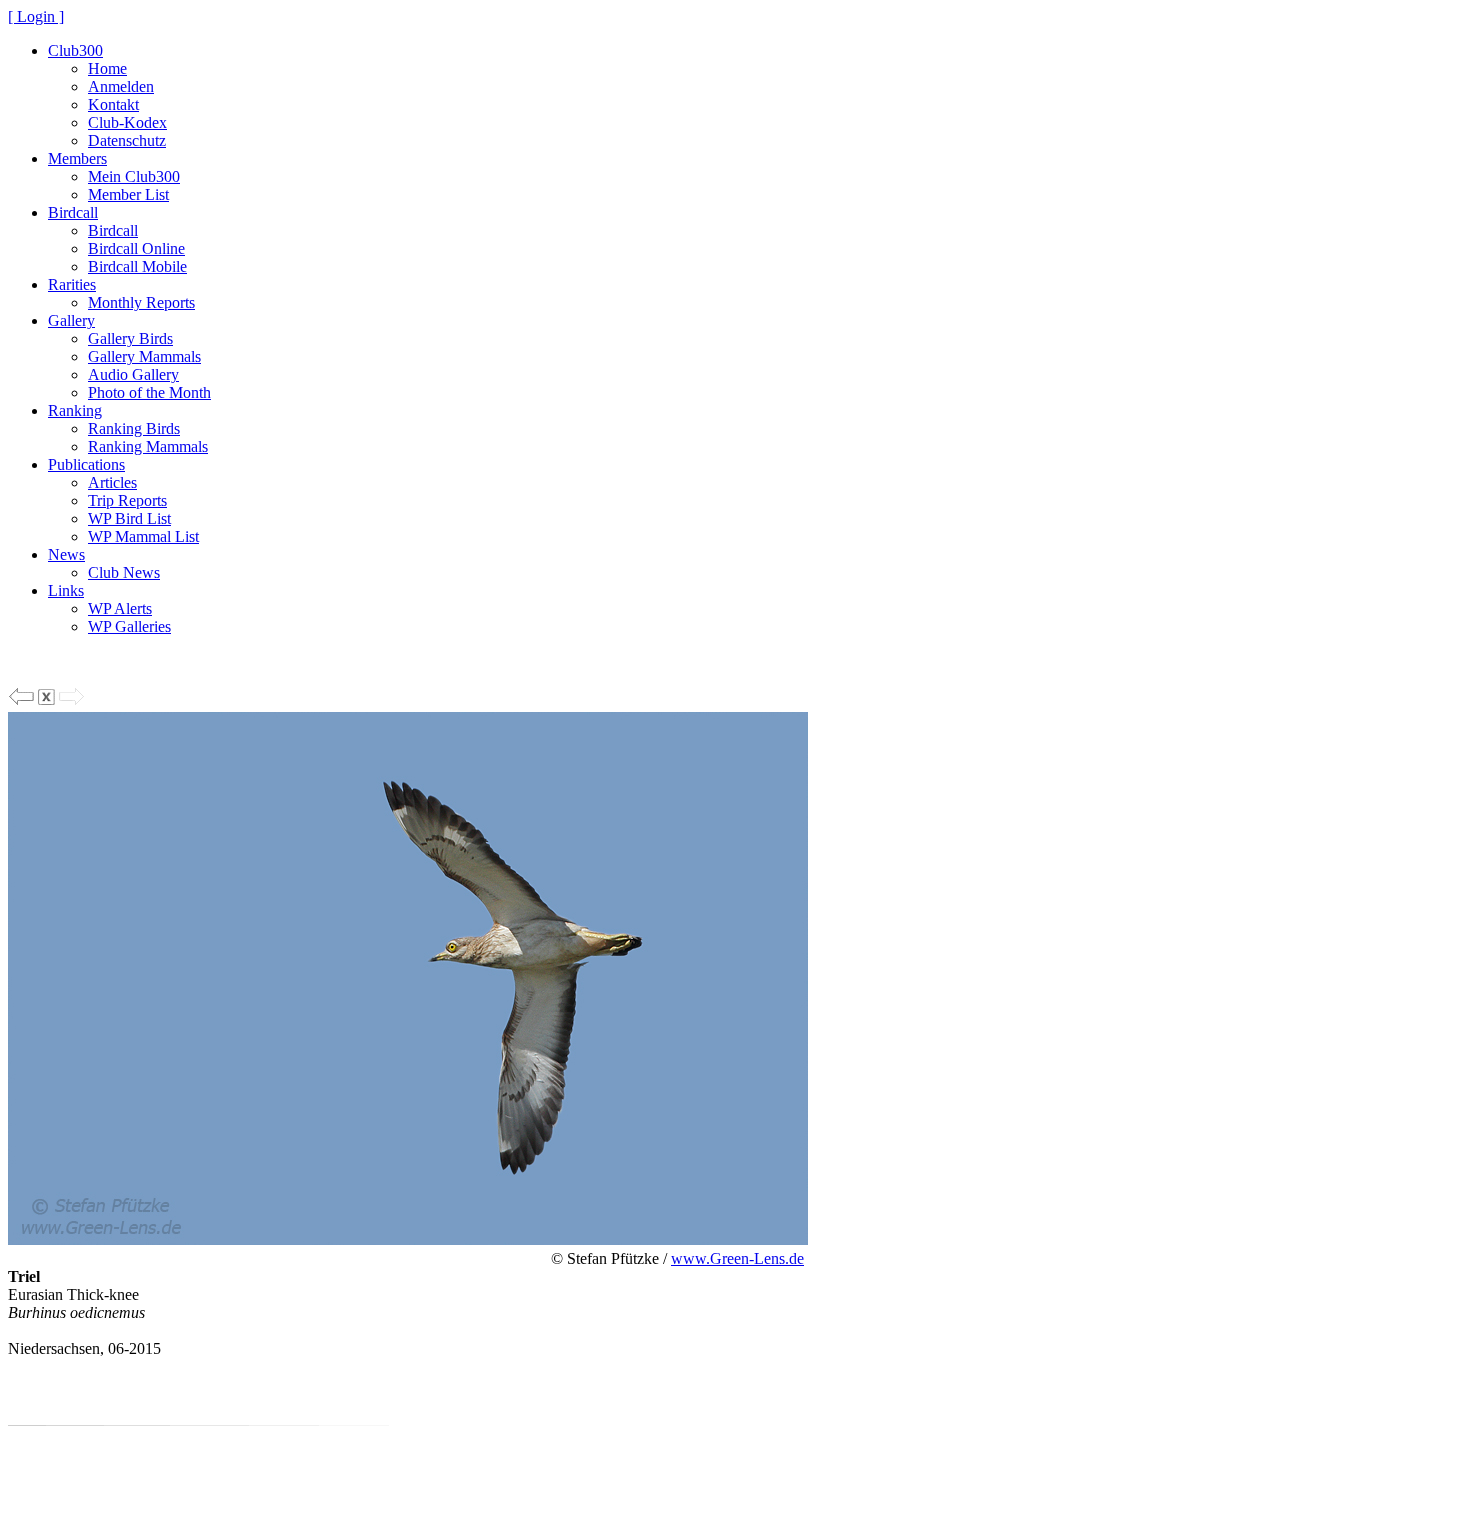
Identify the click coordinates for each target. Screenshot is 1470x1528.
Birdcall (73, 212)
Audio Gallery (133, 374)
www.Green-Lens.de (737, 1258)
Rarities (72, 284)
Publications (86, 464)
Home (107, 68)
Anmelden (121, 86)
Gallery (71, 320)
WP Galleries (129, 626)
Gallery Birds (130, 338)
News (66, 554)
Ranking (75, 410)
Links (66, 590)
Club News (124, 572)
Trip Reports (127, 500)
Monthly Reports (141, 302)
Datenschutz (127, 140)
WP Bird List (129, 518)
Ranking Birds (134, 428)
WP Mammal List (143, 536)
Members (77, 158)
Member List (128, 194)
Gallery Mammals (144, 356)
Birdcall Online (136, 248)
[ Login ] (36, 16)
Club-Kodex (127, 122)
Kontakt (113, 104)
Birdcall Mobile (137, 266)
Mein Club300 (134, 176)
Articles (112, 482)
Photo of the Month (149, 392)
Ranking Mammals (148, 446)
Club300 (75, 50)
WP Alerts (120, 608)
